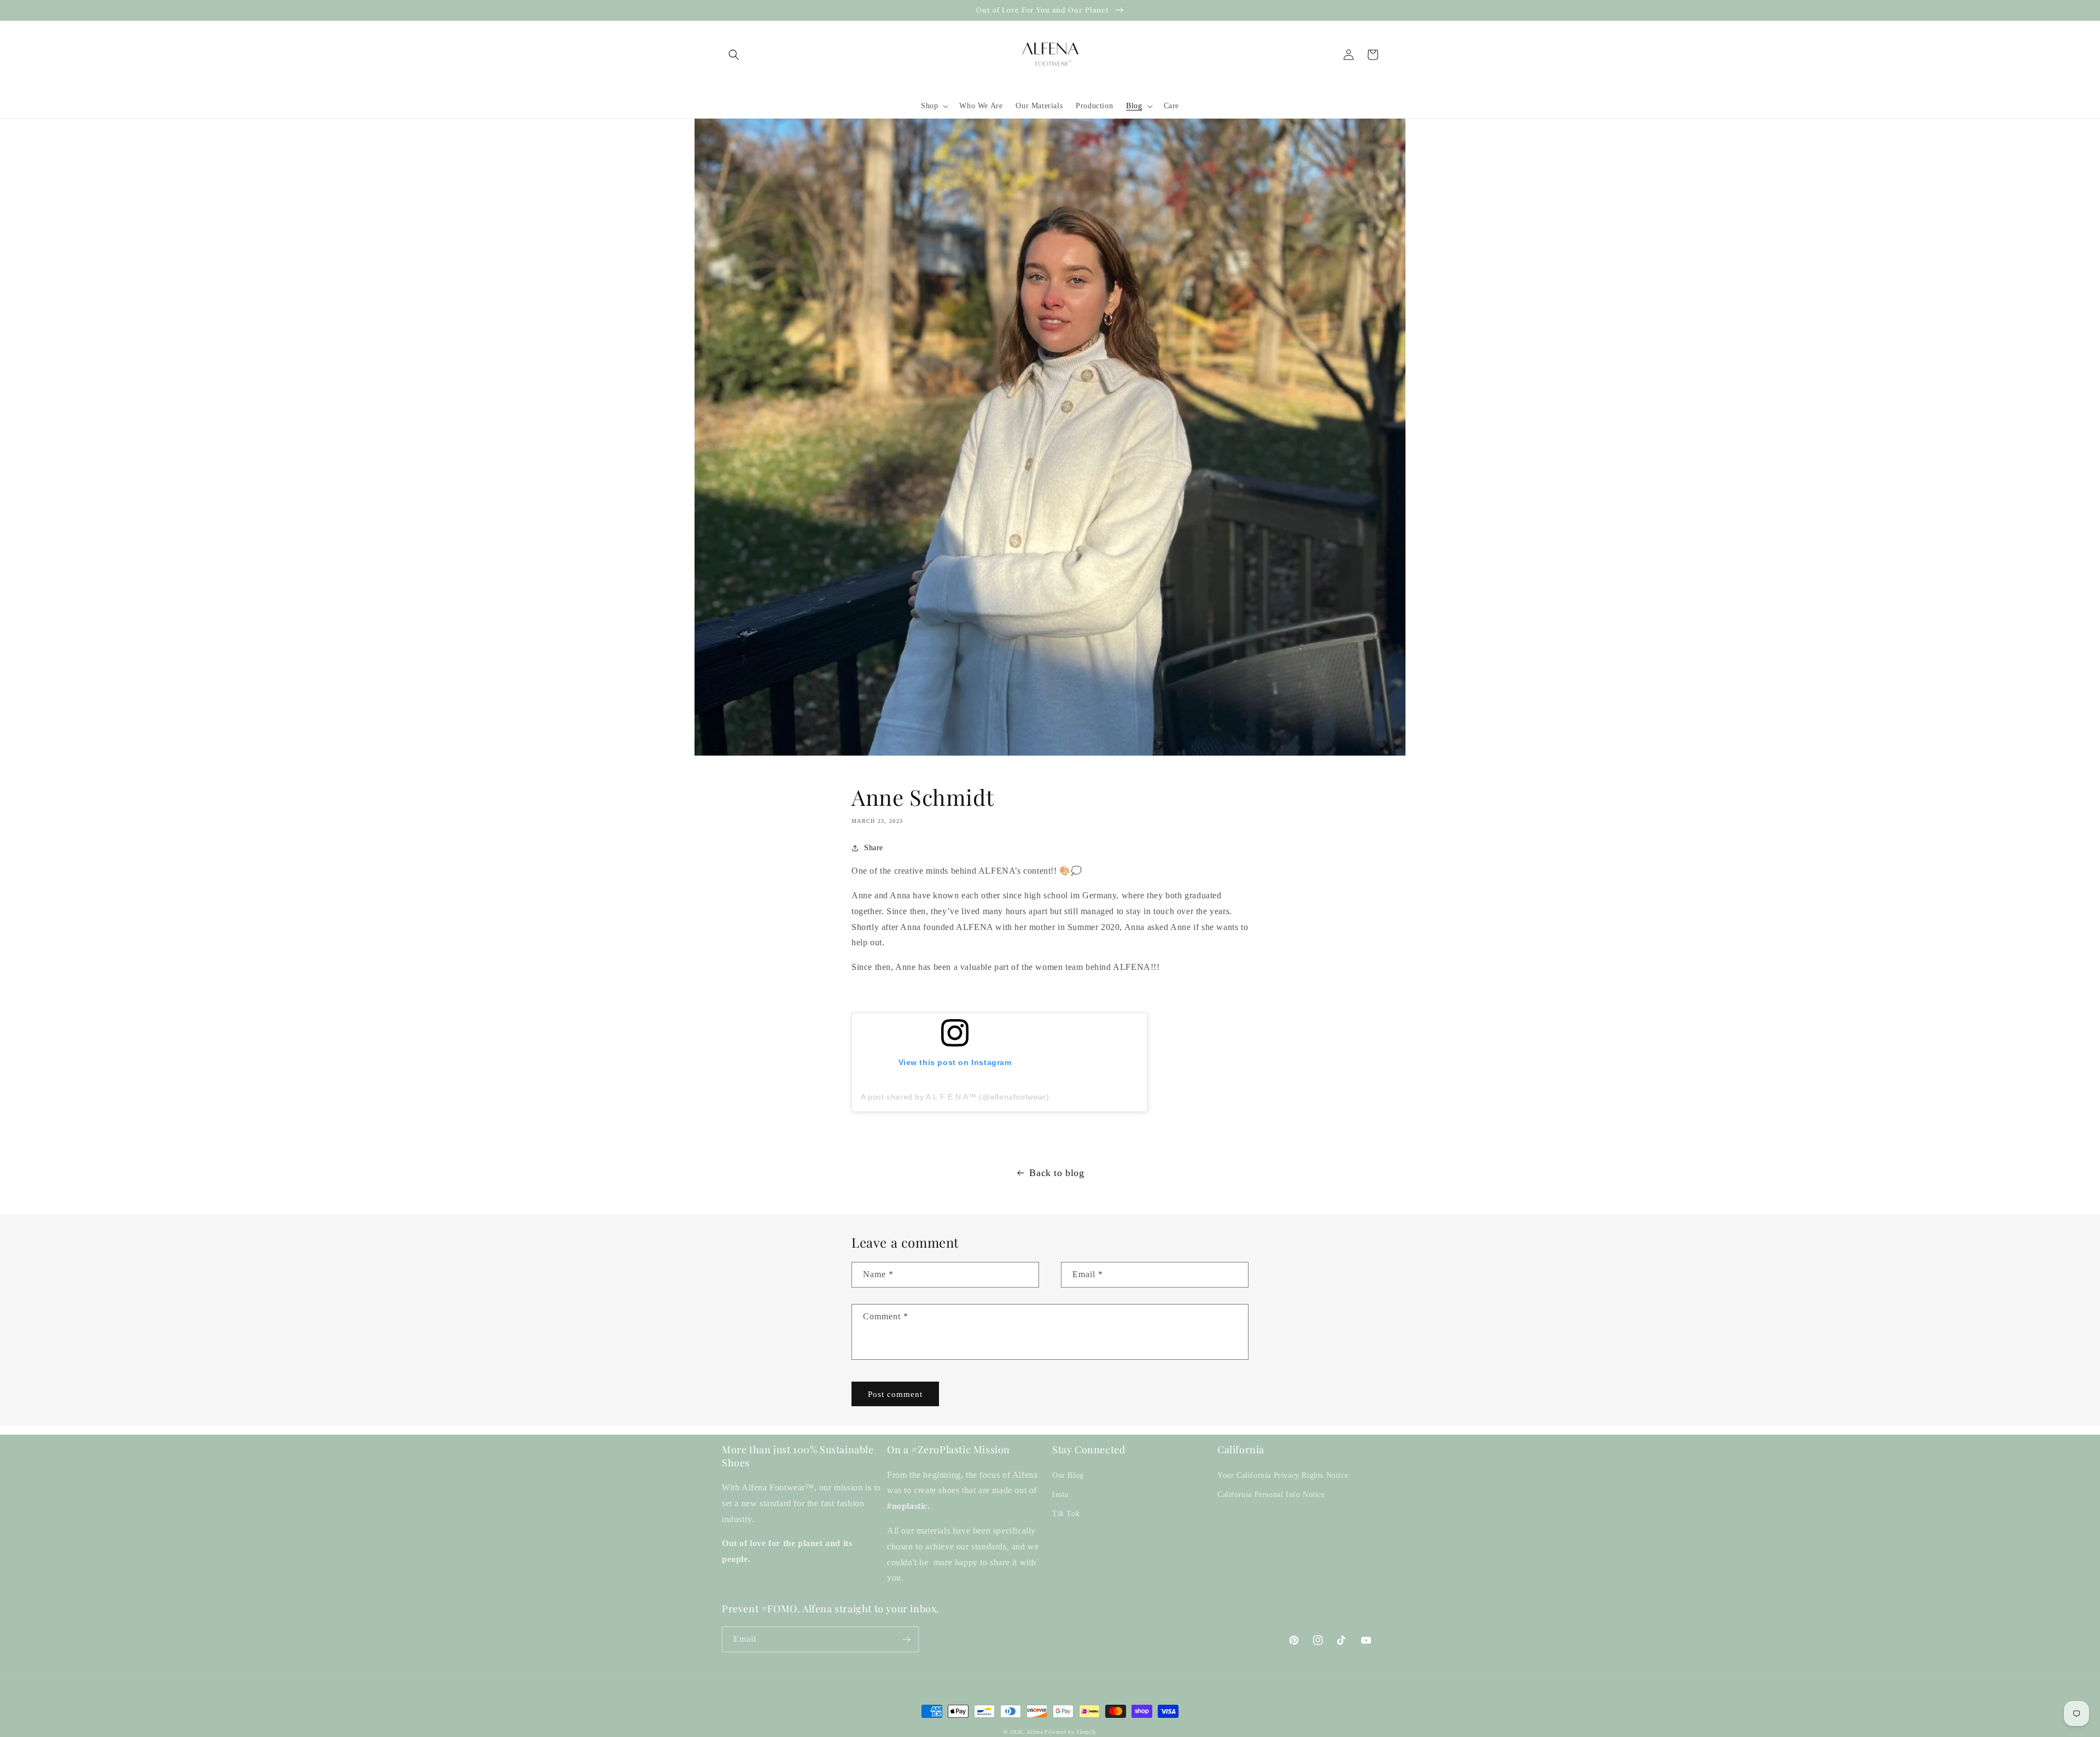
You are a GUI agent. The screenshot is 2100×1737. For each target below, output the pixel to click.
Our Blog (1068, 1475)
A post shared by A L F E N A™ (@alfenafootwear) (955, 1097)
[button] (734, 55)
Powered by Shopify (1071, 1732)
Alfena (1035, 1732)
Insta (1060, 1495)
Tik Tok (1066, 1514)
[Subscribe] (906, 1639)
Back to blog (1057, 1173)
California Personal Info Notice (1271, 1495)
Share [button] (874, 848)
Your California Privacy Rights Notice (1283, 1475)
